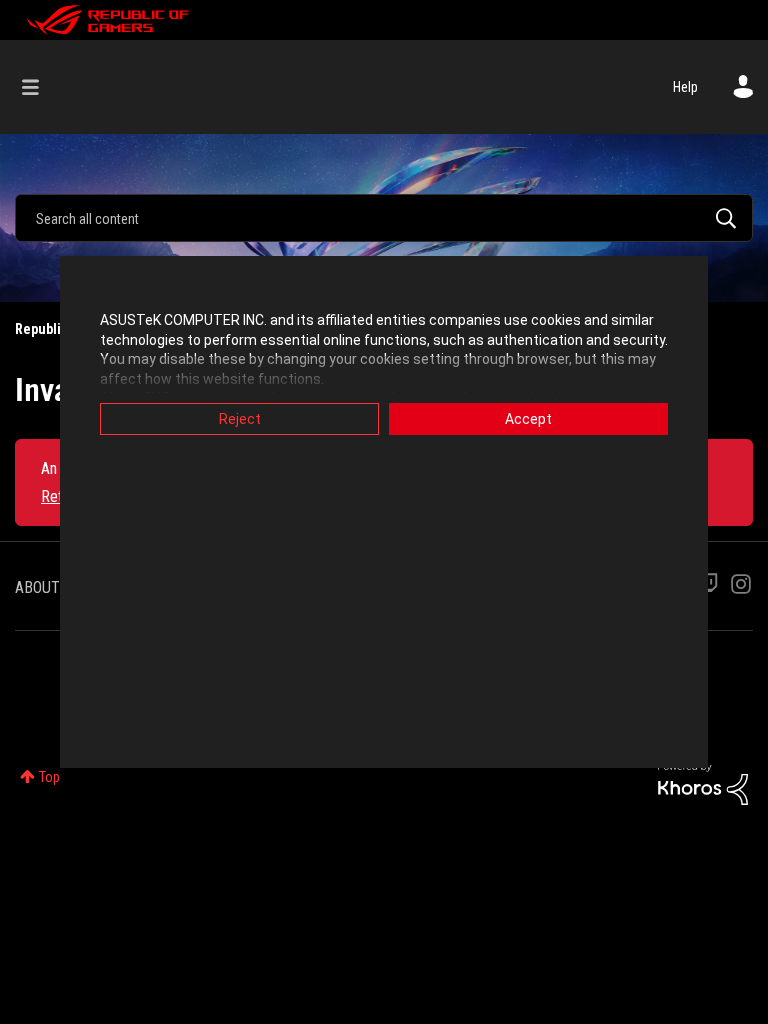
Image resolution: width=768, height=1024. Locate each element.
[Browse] (40, 87)
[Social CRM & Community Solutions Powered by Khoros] (703, 782)
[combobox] (384, 218)
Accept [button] (528, 419)
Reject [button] (240, 419)
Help (685, 87)
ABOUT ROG (53, 587)
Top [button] (49, 777)
